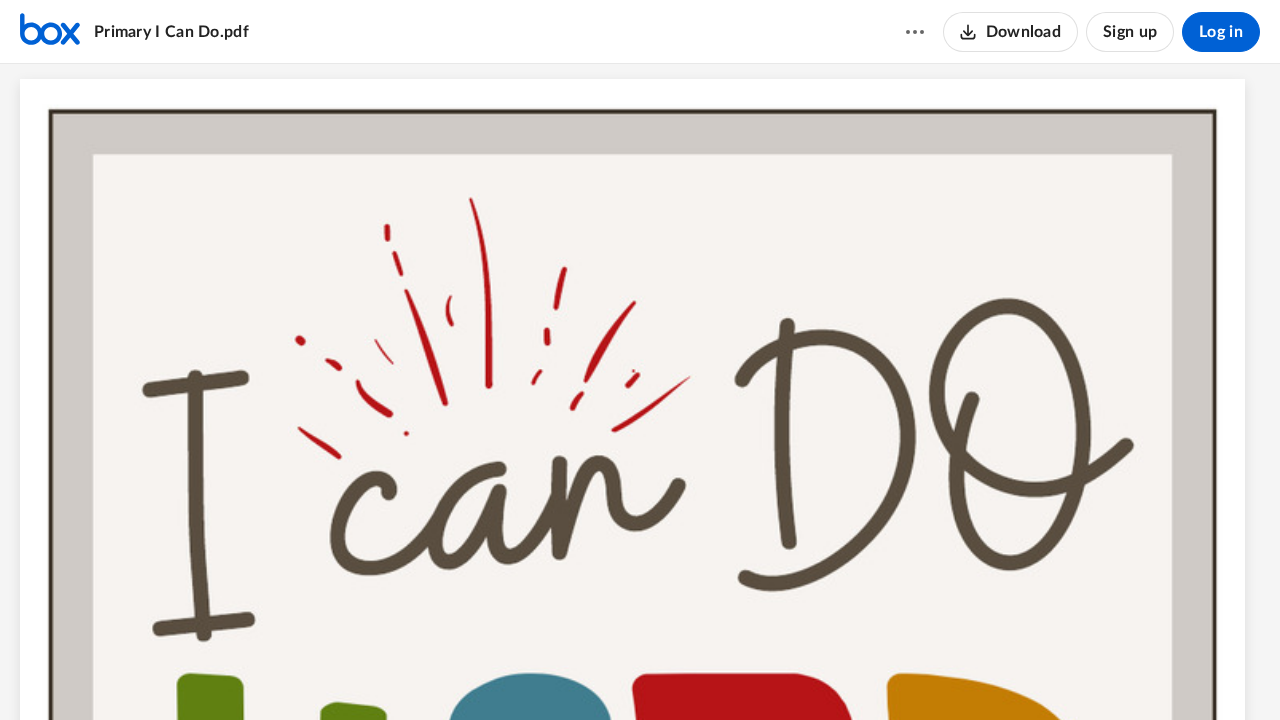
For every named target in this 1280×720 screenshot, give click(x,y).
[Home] (50, 32)
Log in (1221, 32)
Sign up (1130, 32)
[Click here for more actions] (915, 32)
